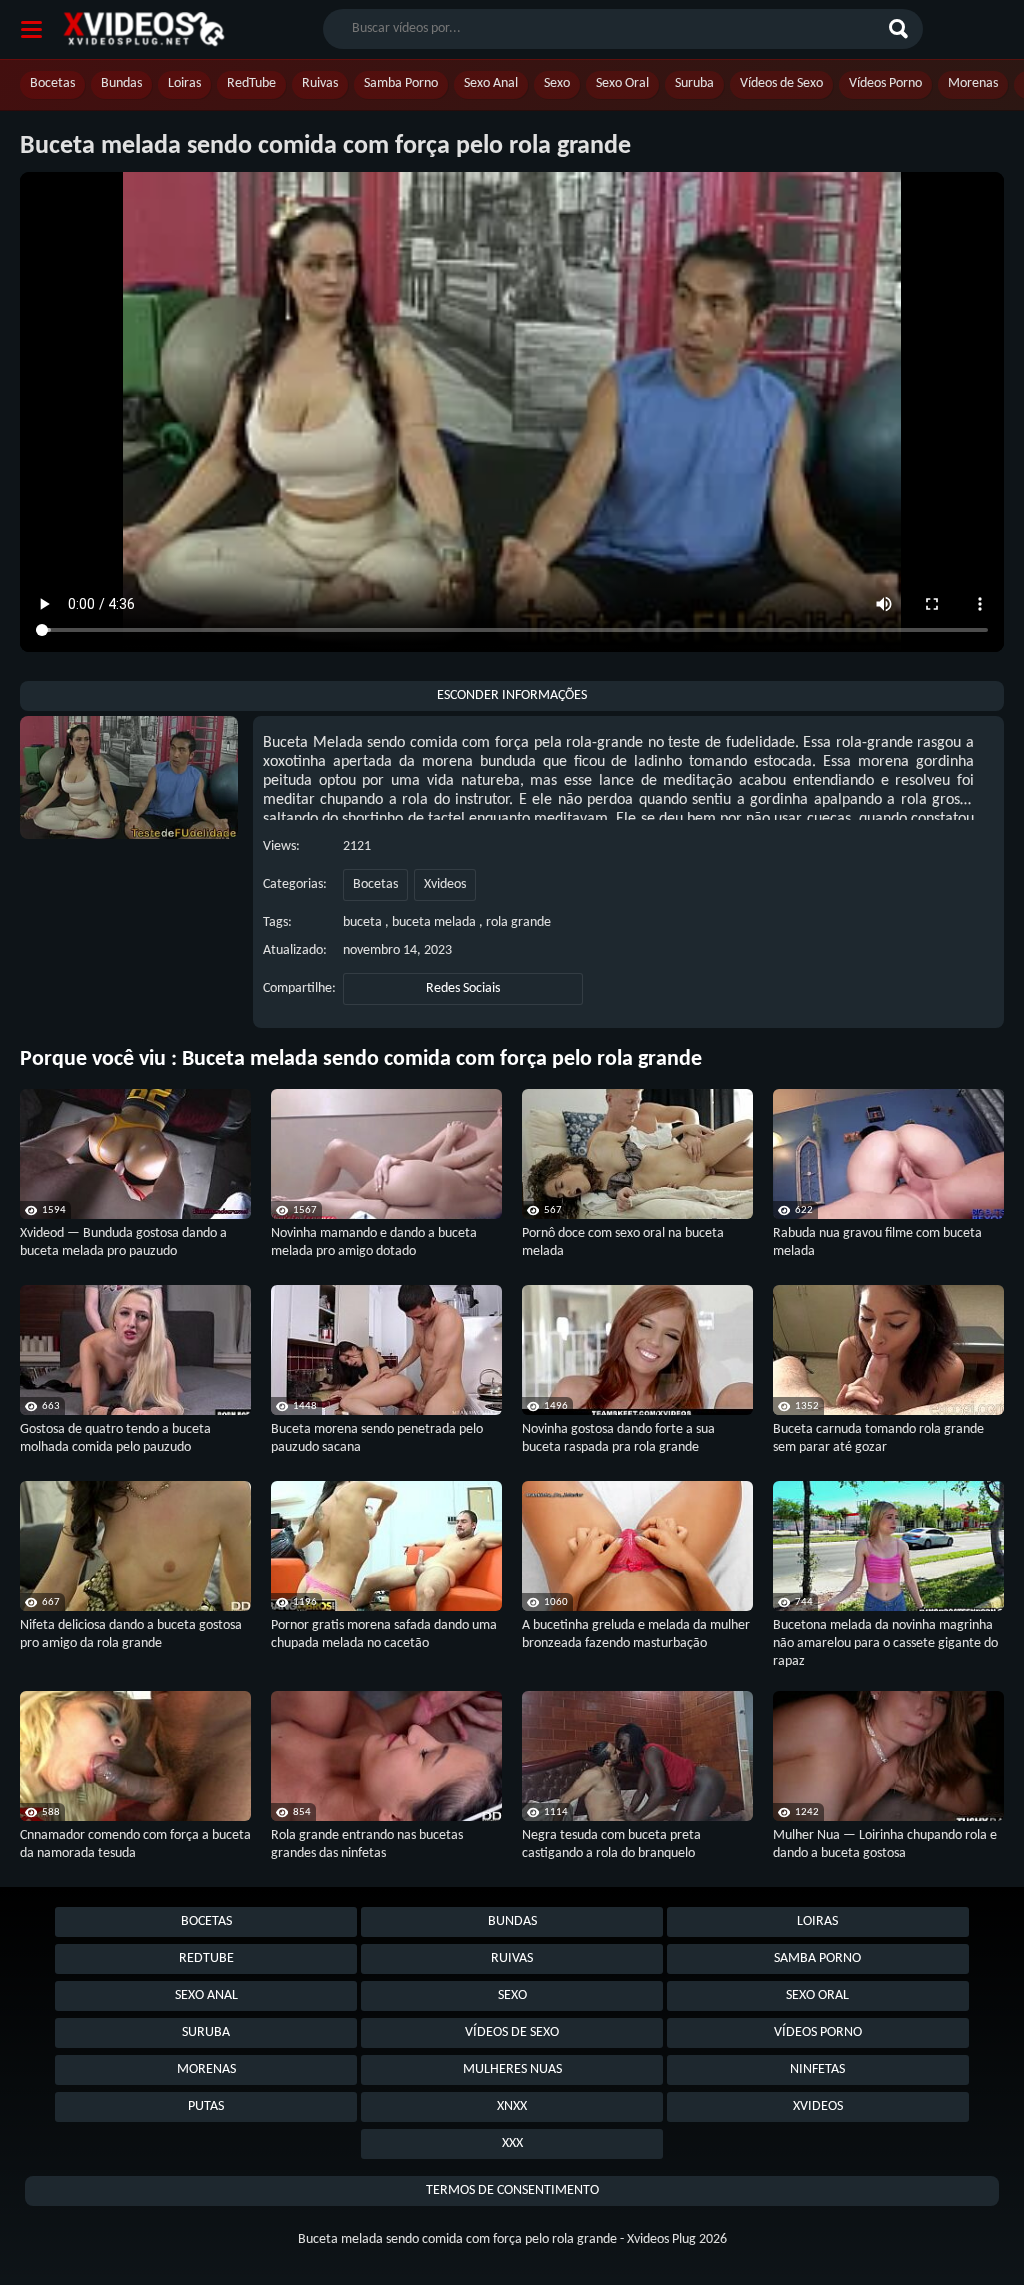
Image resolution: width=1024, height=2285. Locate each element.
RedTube (251, 83)
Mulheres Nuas (512, 2069)
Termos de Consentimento (512, 2190)
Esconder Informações (512, 695)
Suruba (694, 83)
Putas (206, 2106)
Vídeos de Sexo (781, 83)
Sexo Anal (491, 83)
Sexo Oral (622, 83)
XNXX (512, 2106)
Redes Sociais (463, 988)
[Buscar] (901, 29)
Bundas (121, 83)
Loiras (184, 83)
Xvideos (445, 884)
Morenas (973, 83)
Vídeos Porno (885, 83)
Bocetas (52, 83)
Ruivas (320, 83)
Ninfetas (817, 2069)
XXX (512, 2143)
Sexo (557, 83)
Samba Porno (401, 83)
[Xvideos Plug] (144, 29)
